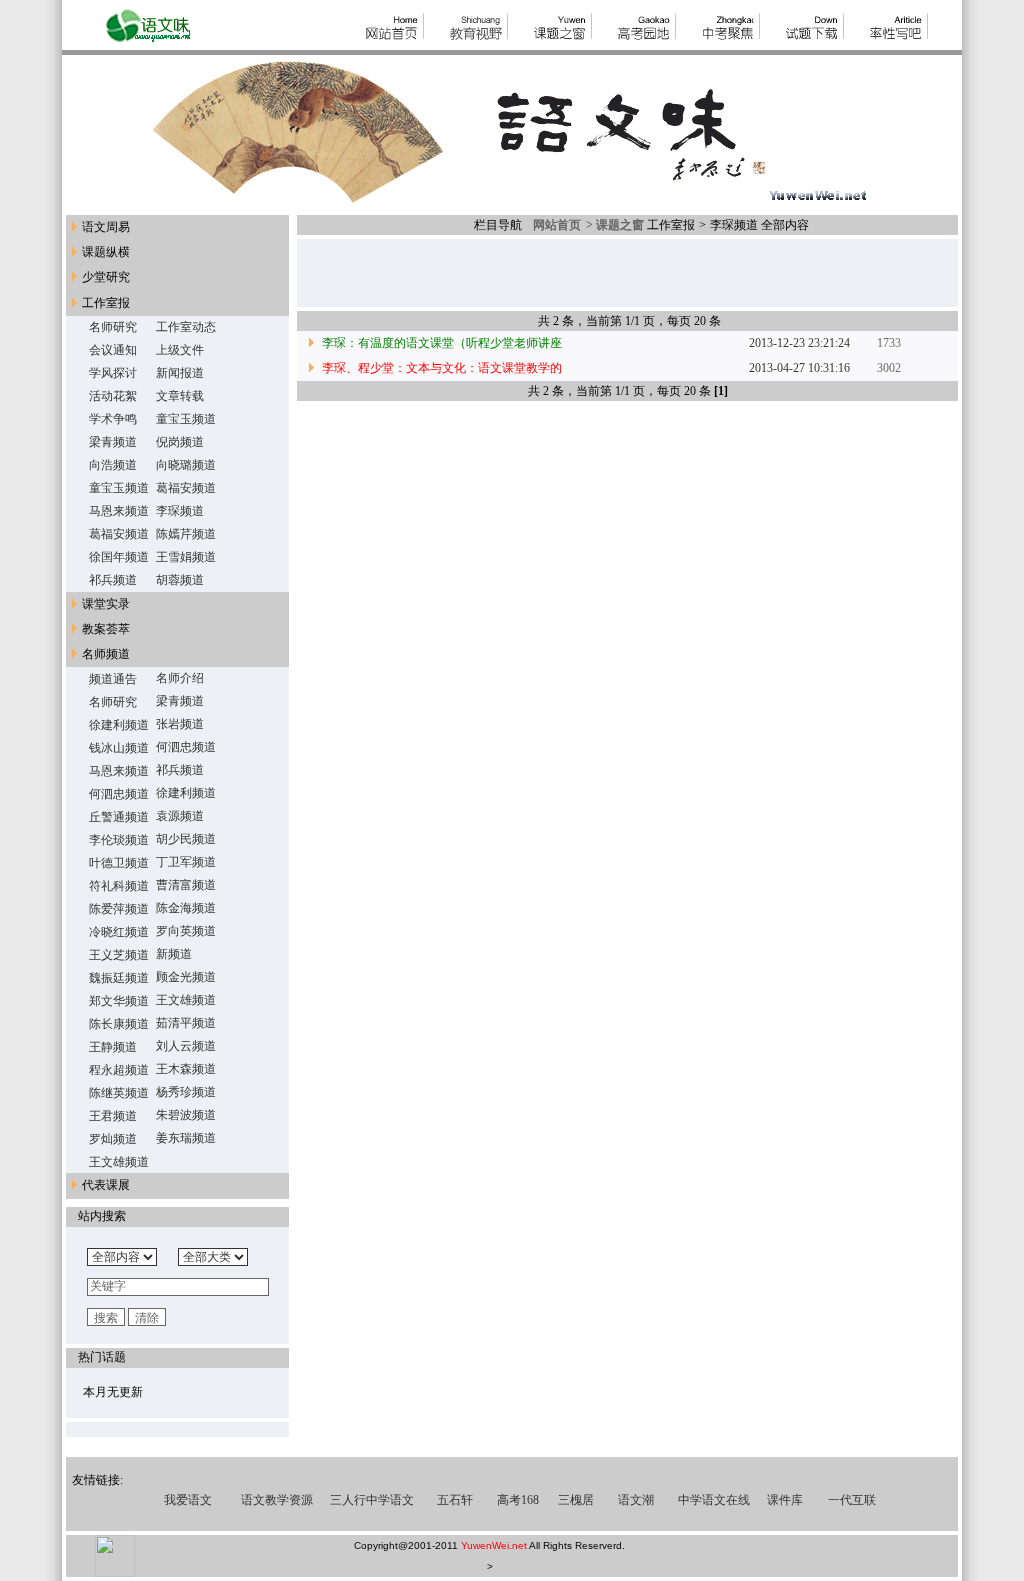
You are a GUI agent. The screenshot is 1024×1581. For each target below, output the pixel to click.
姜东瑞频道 (186, 1138)
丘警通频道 (119, 817)
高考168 (518, 1500)
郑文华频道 (119, 1001)
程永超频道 (119, 1070)
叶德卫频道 (119, 863)
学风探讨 (113, 373)
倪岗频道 (180, 442)
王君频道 (113, 1116)
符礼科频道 (119, 886)
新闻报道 (180, 373)
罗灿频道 (113, 1139)
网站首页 (554, 225)
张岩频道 (180, 724)
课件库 (785, 1500)
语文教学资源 (277, 1500)
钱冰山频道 (119, 748)
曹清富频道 (186, 885)
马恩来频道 (119, 511)
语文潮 (636, 1500)
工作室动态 (186, 327)
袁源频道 (180, 816)
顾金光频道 (186, 977)
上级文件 (180, 350)
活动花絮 (113, 396)
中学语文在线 (714, 1500)
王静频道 (113, 1047)
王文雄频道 (186, 1000)
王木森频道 (186, 1069)
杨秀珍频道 (186, 1092)
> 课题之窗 (613, 225)
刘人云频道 (186, 1046)
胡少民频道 (186, 839)
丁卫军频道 (186, 862)
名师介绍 (180, 678)
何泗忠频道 (186, 747)
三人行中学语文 (372, 1500)
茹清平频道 (186, 1023)
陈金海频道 (186, 908)
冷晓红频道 (119, 932)
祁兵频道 (113, 580)
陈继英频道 (119, 1093)
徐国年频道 (119, 557)
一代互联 (852, 1500)
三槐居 (576, 1500)
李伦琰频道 (119, 840)
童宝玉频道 (186, 419)
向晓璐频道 (186, 465)
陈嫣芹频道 (186, 534)
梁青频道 (113, 442)
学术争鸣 (113, 419)
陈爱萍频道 (119, 909)
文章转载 (180, 396)
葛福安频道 (186, 488)
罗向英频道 (186, 931)
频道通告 (113, 679)
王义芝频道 (119, 955)
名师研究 (113, 327)
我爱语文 (188, 1500)
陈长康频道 (119, 1024)
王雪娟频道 (186, 557)
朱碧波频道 (186, 1115)
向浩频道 (113, 465)
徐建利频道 (119, 725)
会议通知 (113, 350)
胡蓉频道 (180, 580)
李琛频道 (180, 511)
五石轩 (455, 1500)
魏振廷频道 (119, 978)
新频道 (174, 954)
